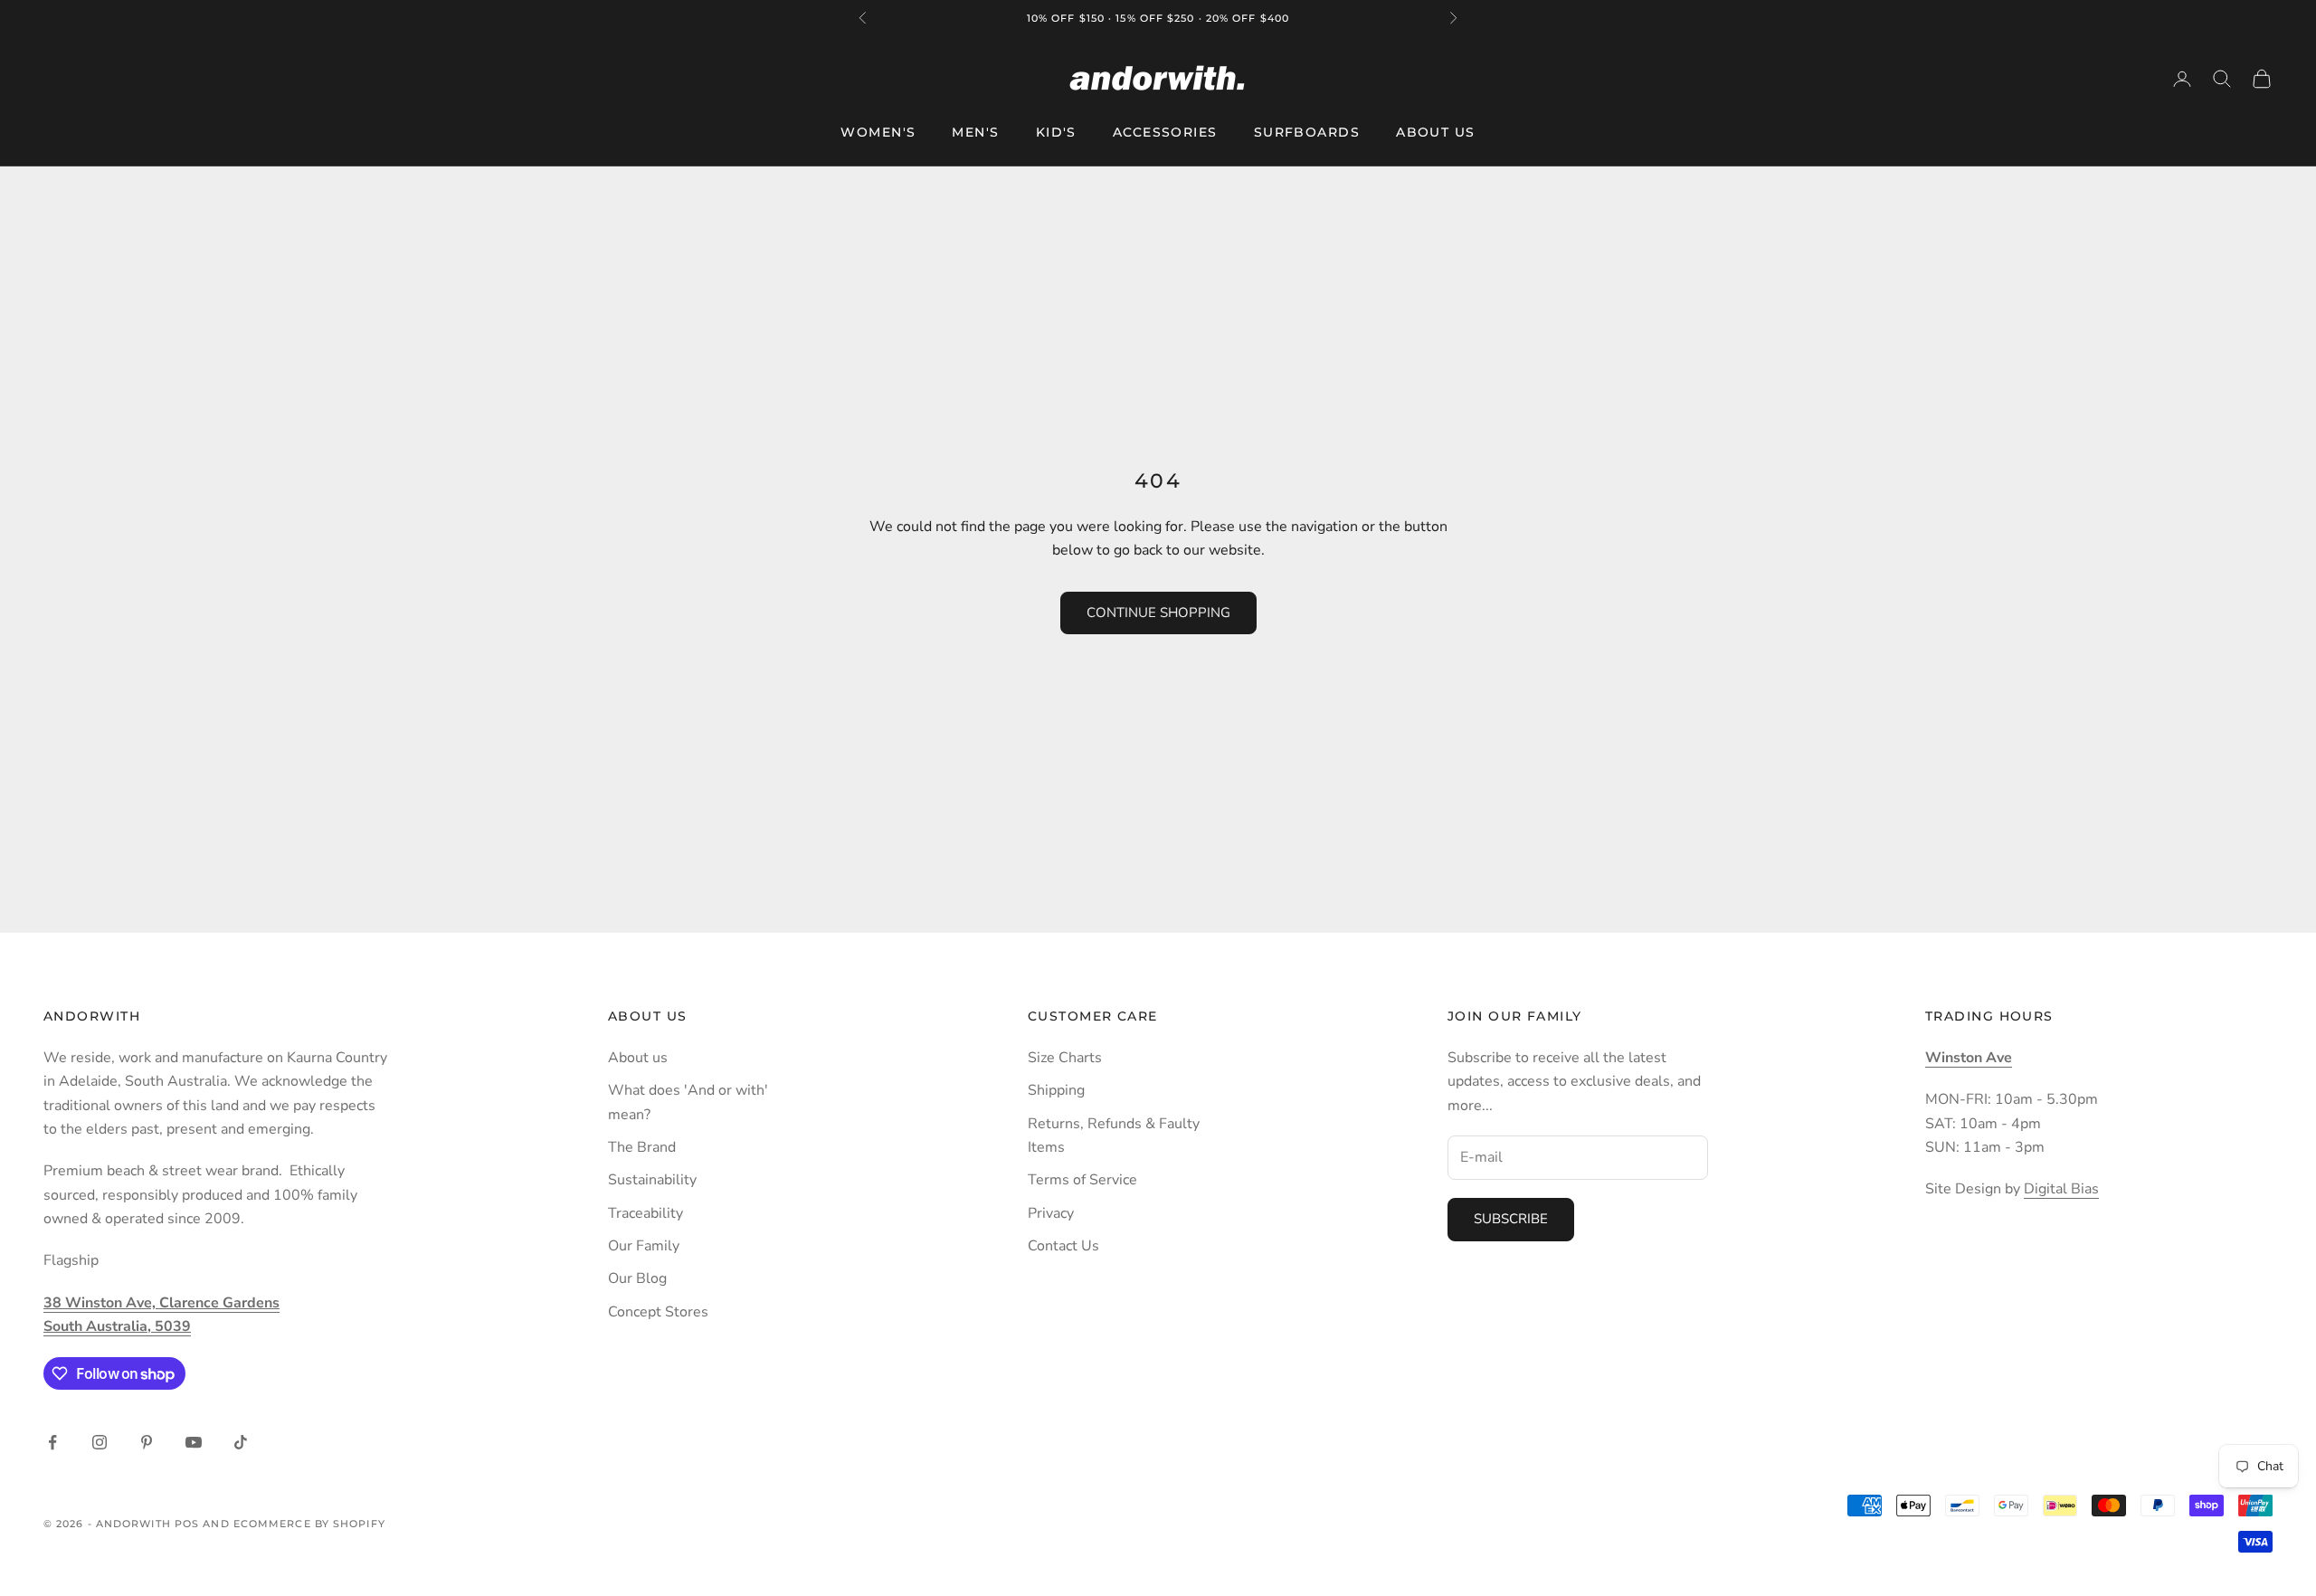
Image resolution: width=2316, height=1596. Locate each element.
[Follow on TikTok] (241, 1442)
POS (187, 1524)
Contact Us (1063, 1246)
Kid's (1056, 132)
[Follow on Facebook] (52, 1442)
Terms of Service (1082, 1180)
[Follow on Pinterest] (147, 1442)
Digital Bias (2061, 1189)
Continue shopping (1158, 613)
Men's (975, 132)
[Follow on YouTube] (194, 1442)
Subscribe (1511, 1219)
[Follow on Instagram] (100, 1442)
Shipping (1056, 1090)
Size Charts (1065, 1058)
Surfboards (1307, 132)
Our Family (644, 1246)
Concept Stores (658, 1312)
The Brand (642, 1147)
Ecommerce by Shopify (309, 1524)
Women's (878, 132)
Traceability (645, 1213)
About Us (1436, 132)
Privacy (1051, 1213)
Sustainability (652, 1180)
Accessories (1165, 132)
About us (638, 1058)
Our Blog (637, 1278)
